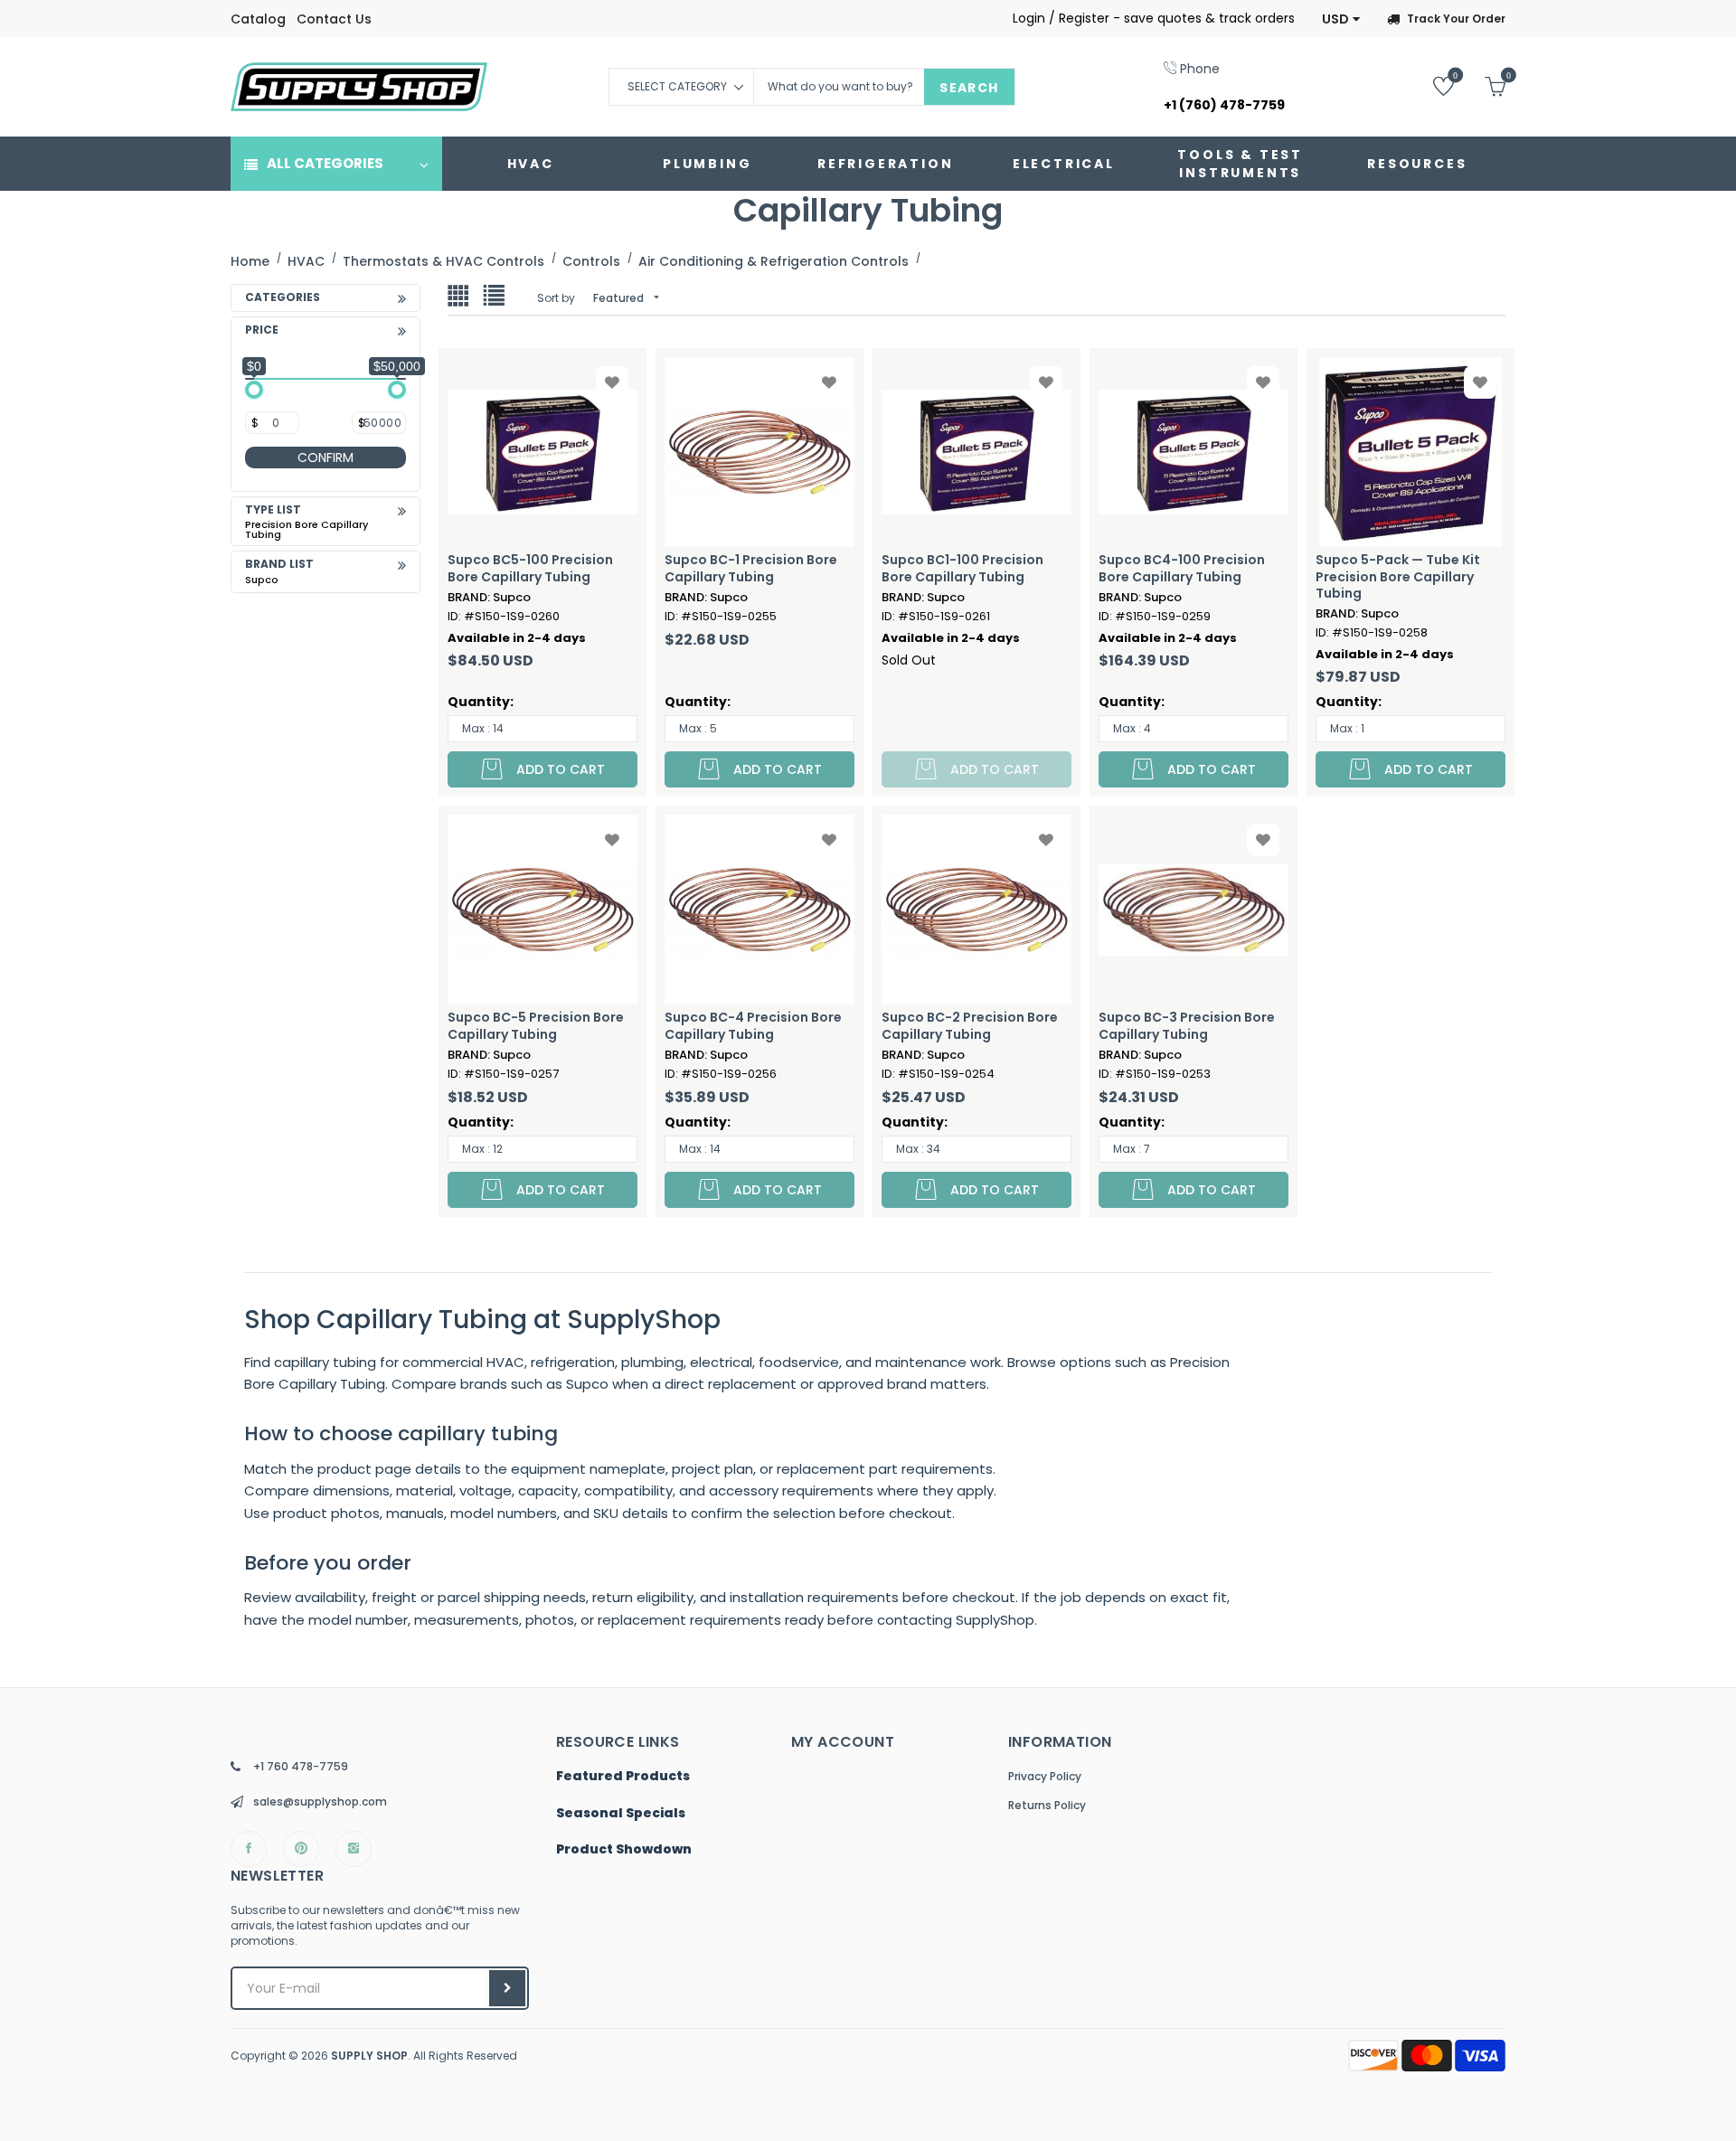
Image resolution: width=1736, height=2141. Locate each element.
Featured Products (623, 1777)
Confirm (325, 457)
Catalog (258, 19)
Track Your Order (1456, 19)
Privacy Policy (1045, 1776)
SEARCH (969, 88)
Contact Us (334, 19)
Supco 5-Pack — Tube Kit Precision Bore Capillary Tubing (1398, 576)
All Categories (325, 163)
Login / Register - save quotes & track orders (1154, 18)
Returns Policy (1047, 1805)
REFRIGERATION (885, 164)
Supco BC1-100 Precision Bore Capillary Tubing (962, 568)
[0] (1430, 85)
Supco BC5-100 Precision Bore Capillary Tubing (530, 568)
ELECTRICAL (1064, 164)
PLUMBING (707, 164)
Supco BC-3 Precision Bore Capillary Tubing (1187, 1025)
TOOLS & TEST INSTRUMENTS (1240, 164)
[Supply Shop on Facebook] (249, 1849)
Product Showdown (624, 1850)
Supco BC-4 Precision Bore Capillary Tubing (753, 1025)
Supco (262, 580)
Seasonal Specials (621, 1814)
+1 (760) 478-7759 (1224, 105)
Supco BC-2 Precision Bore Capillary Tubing (970, 1025)
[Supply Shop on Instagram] (354, 1849)
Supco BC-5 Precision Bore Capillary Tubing (536, 1025)
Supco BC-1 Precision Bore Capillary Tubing (751, 568)
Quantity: (481, 702)
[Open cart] (1481, 85)
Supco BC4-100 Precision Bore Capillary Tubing (1182, 568)
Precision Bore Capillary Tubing (307, 530)
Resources (1417, 164)
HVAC (531, 164)
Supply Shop (369, 2056)
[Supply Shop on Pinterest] (301, 1849)
